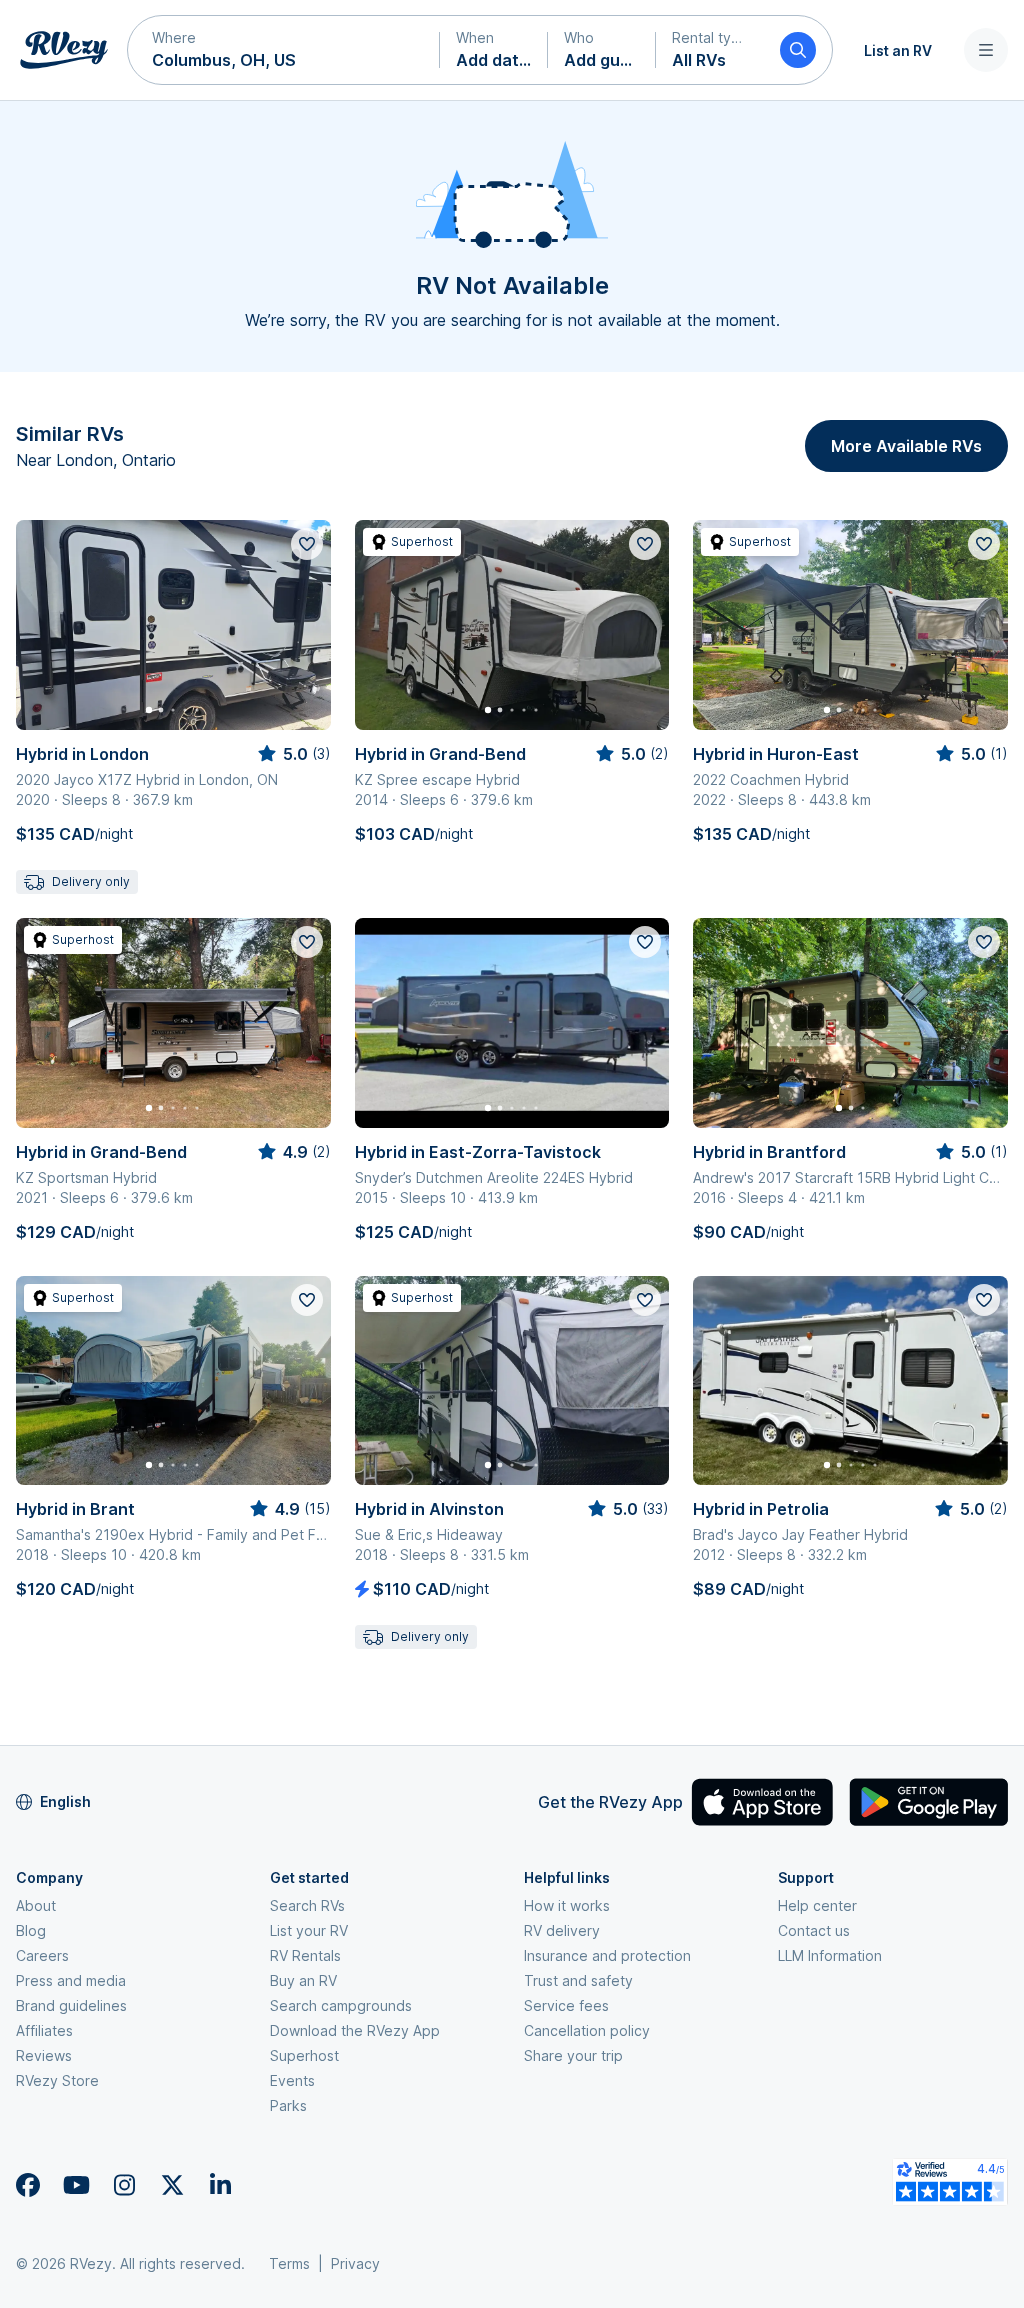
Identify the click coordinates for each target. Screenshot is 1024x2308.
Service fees (566, 2005)
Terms (289, 2263)
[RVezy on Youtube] (76, 2185)
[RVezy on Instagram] (124, 2185)
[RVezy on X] (172, 2185)
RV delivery (562, 1930)
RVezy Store (57, 2080)
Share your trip (573, 2055)
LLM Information (830, 1955)
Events (292, 2080)
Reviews (44, 2055)
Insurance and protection (607, 1955)
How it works (567, 1905)
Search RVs (307, 1905)
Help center (817, 1905)
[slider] (293, 754)
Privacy (355, 2263)
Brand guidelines (71, 2005)
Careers (42, 1955)
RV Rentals (305, 1955)
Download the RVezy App (355, 2030)
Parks (288, 2105)
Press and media (71, 1980)
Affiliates (44, 2030)
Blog (31, 1930)
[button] (284, 50)
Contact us (814, 1930)
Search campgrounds (341, 2005)
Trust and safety (578, 1980)
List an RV (898, 50)
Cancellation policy (587, 2030)
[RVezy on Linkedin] (220, 2185)
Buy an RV (303, 1980)
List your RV (309, 1930)
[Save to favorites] (307, 544)
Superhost (304, 2055)
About (36, 1905)
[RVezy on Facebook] (28, 2185)
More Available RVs (906, 446)
